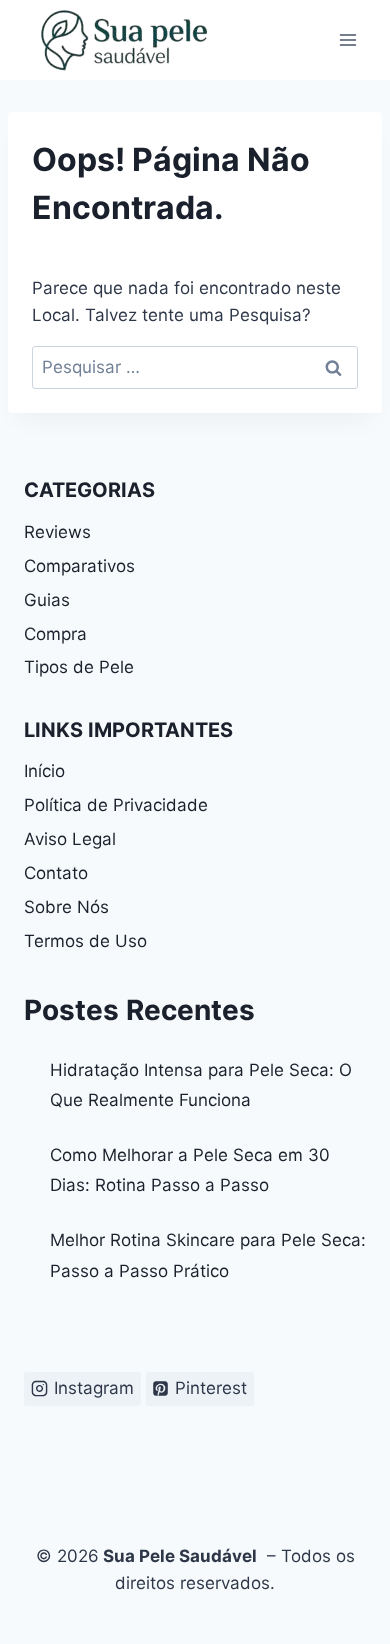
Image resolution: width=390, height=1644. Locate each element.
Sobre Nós (66, 907)
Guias (47, 600)
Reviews (57, 532)
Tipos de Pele (79, 667)
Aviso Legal (70, 839)
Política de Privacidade (116, 805)
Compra (55, 634)
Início (44, 771)
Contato (56, 873)
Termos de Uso (85, 941)
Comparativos (79, 566)
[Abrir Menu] (347, 39)
